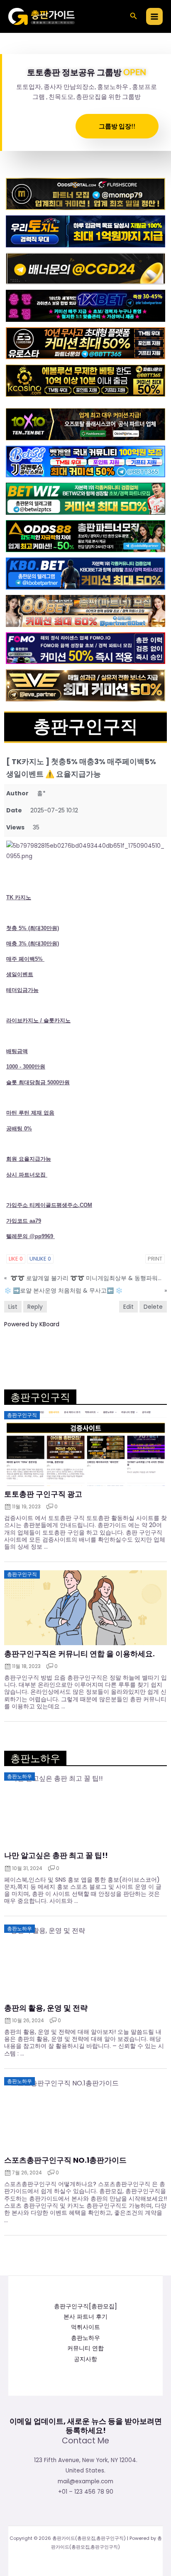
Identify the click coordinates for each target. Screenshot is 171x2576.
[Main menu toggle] (155, 16)
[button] (134, 17)
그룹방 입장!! (117, 126)
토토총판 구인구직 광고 (43, 1494)
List (13, 1307)
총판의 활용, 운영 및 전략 (46, 2008)
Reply (35, 1307)
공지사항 (85, 2359)
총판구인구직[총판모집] (85, 2306)
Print (155, 1259)
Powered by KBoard (32, 1324)
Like (16, 1259)
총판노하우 (85, 2338)
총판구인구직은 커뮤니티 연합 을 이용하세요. (79, 1654)
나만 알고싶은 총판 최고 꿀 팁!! (56, 1856)
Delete (153, 1307)
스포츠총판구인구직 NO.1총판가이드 (65, 2160)
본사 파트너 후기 (85, 2317)
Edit (128, 1307)
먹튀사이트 (85, 2327)
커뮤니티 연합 (85, 2348)
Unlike (40, 1259)
